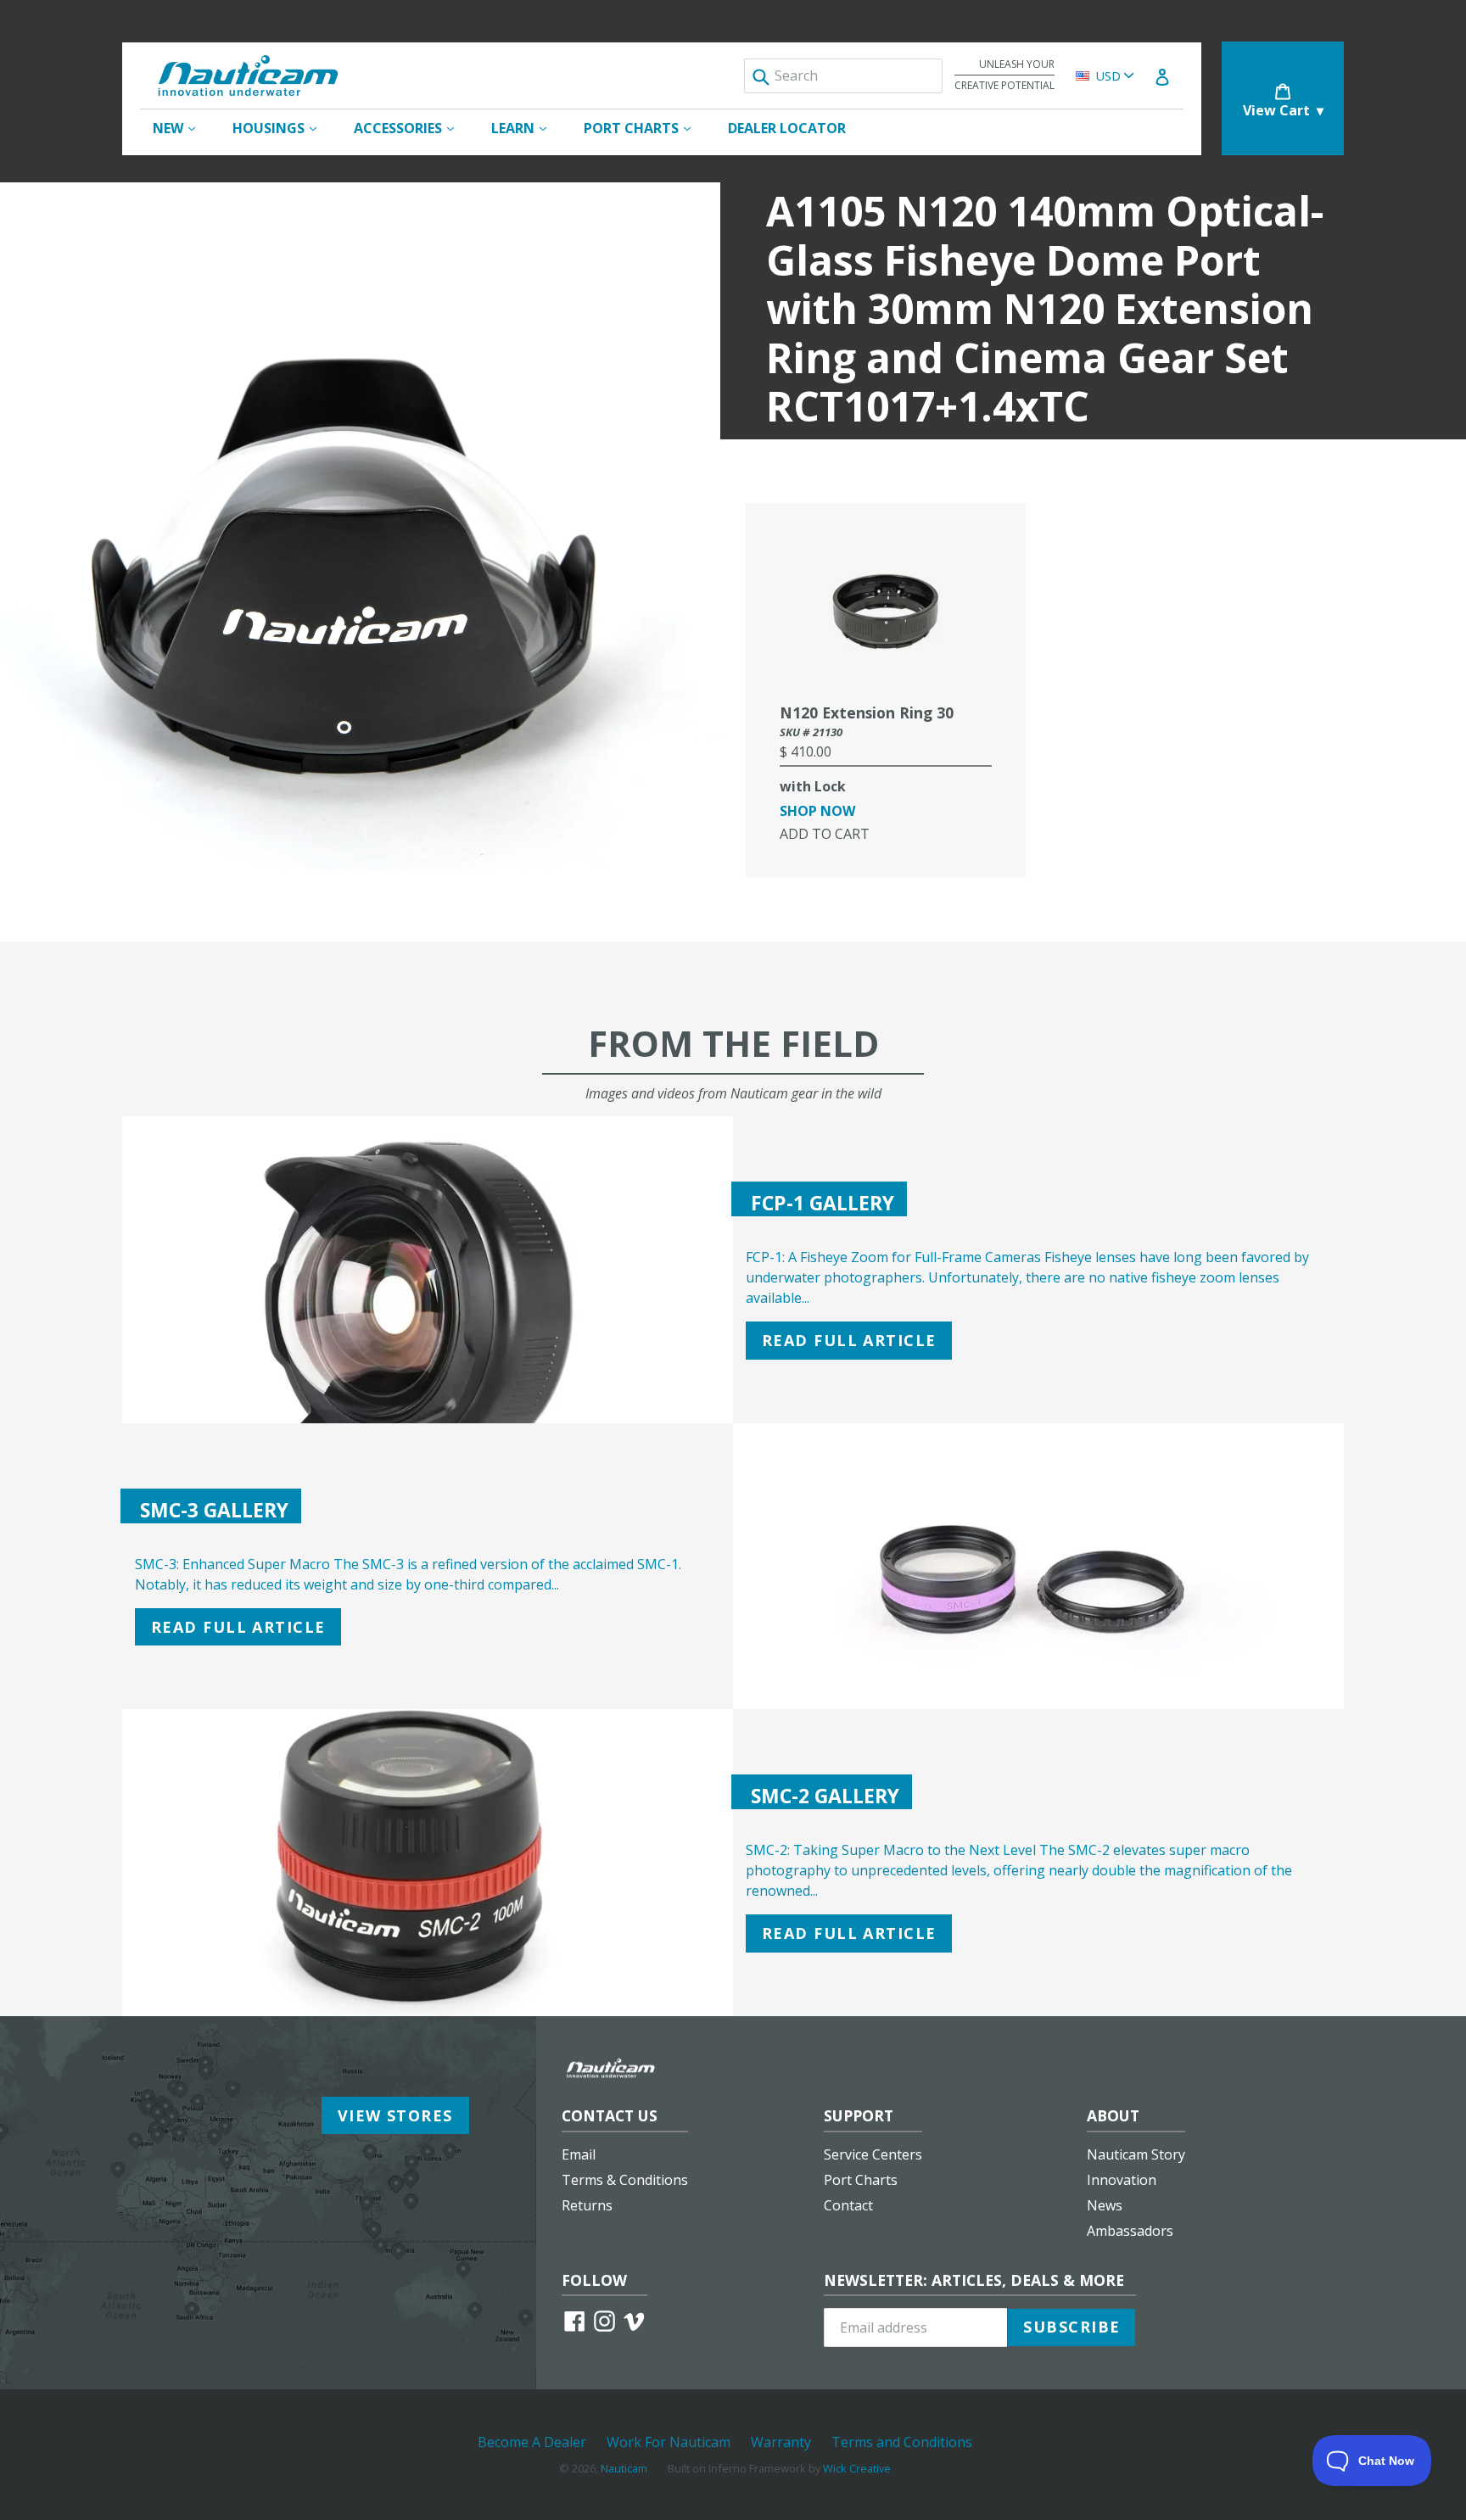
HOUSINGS (283, 128)
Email (579, 2154)
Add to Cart (825, 834)
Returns (587, 2205)
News (1105, 2205)
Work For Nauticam (669, 2442)
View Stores (395, 2115)
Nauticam (624, 2468)
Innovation (1122, 2180)
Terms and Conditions (902, 2442)
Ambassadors (1130, 2231)
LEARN (527, 128)
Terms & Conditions (625, 2180)
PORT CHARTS (646, 128)
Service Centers (873, 2154)
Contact (848, 2205)
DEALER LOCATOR (787, 128)
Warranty (781, 2442)
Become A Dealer (532, 2442)
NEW (182, 128)
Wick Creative (857, 2468)
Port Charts (861, 2180)
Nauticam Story (1136, 2154)
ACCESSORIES (412, 128)
